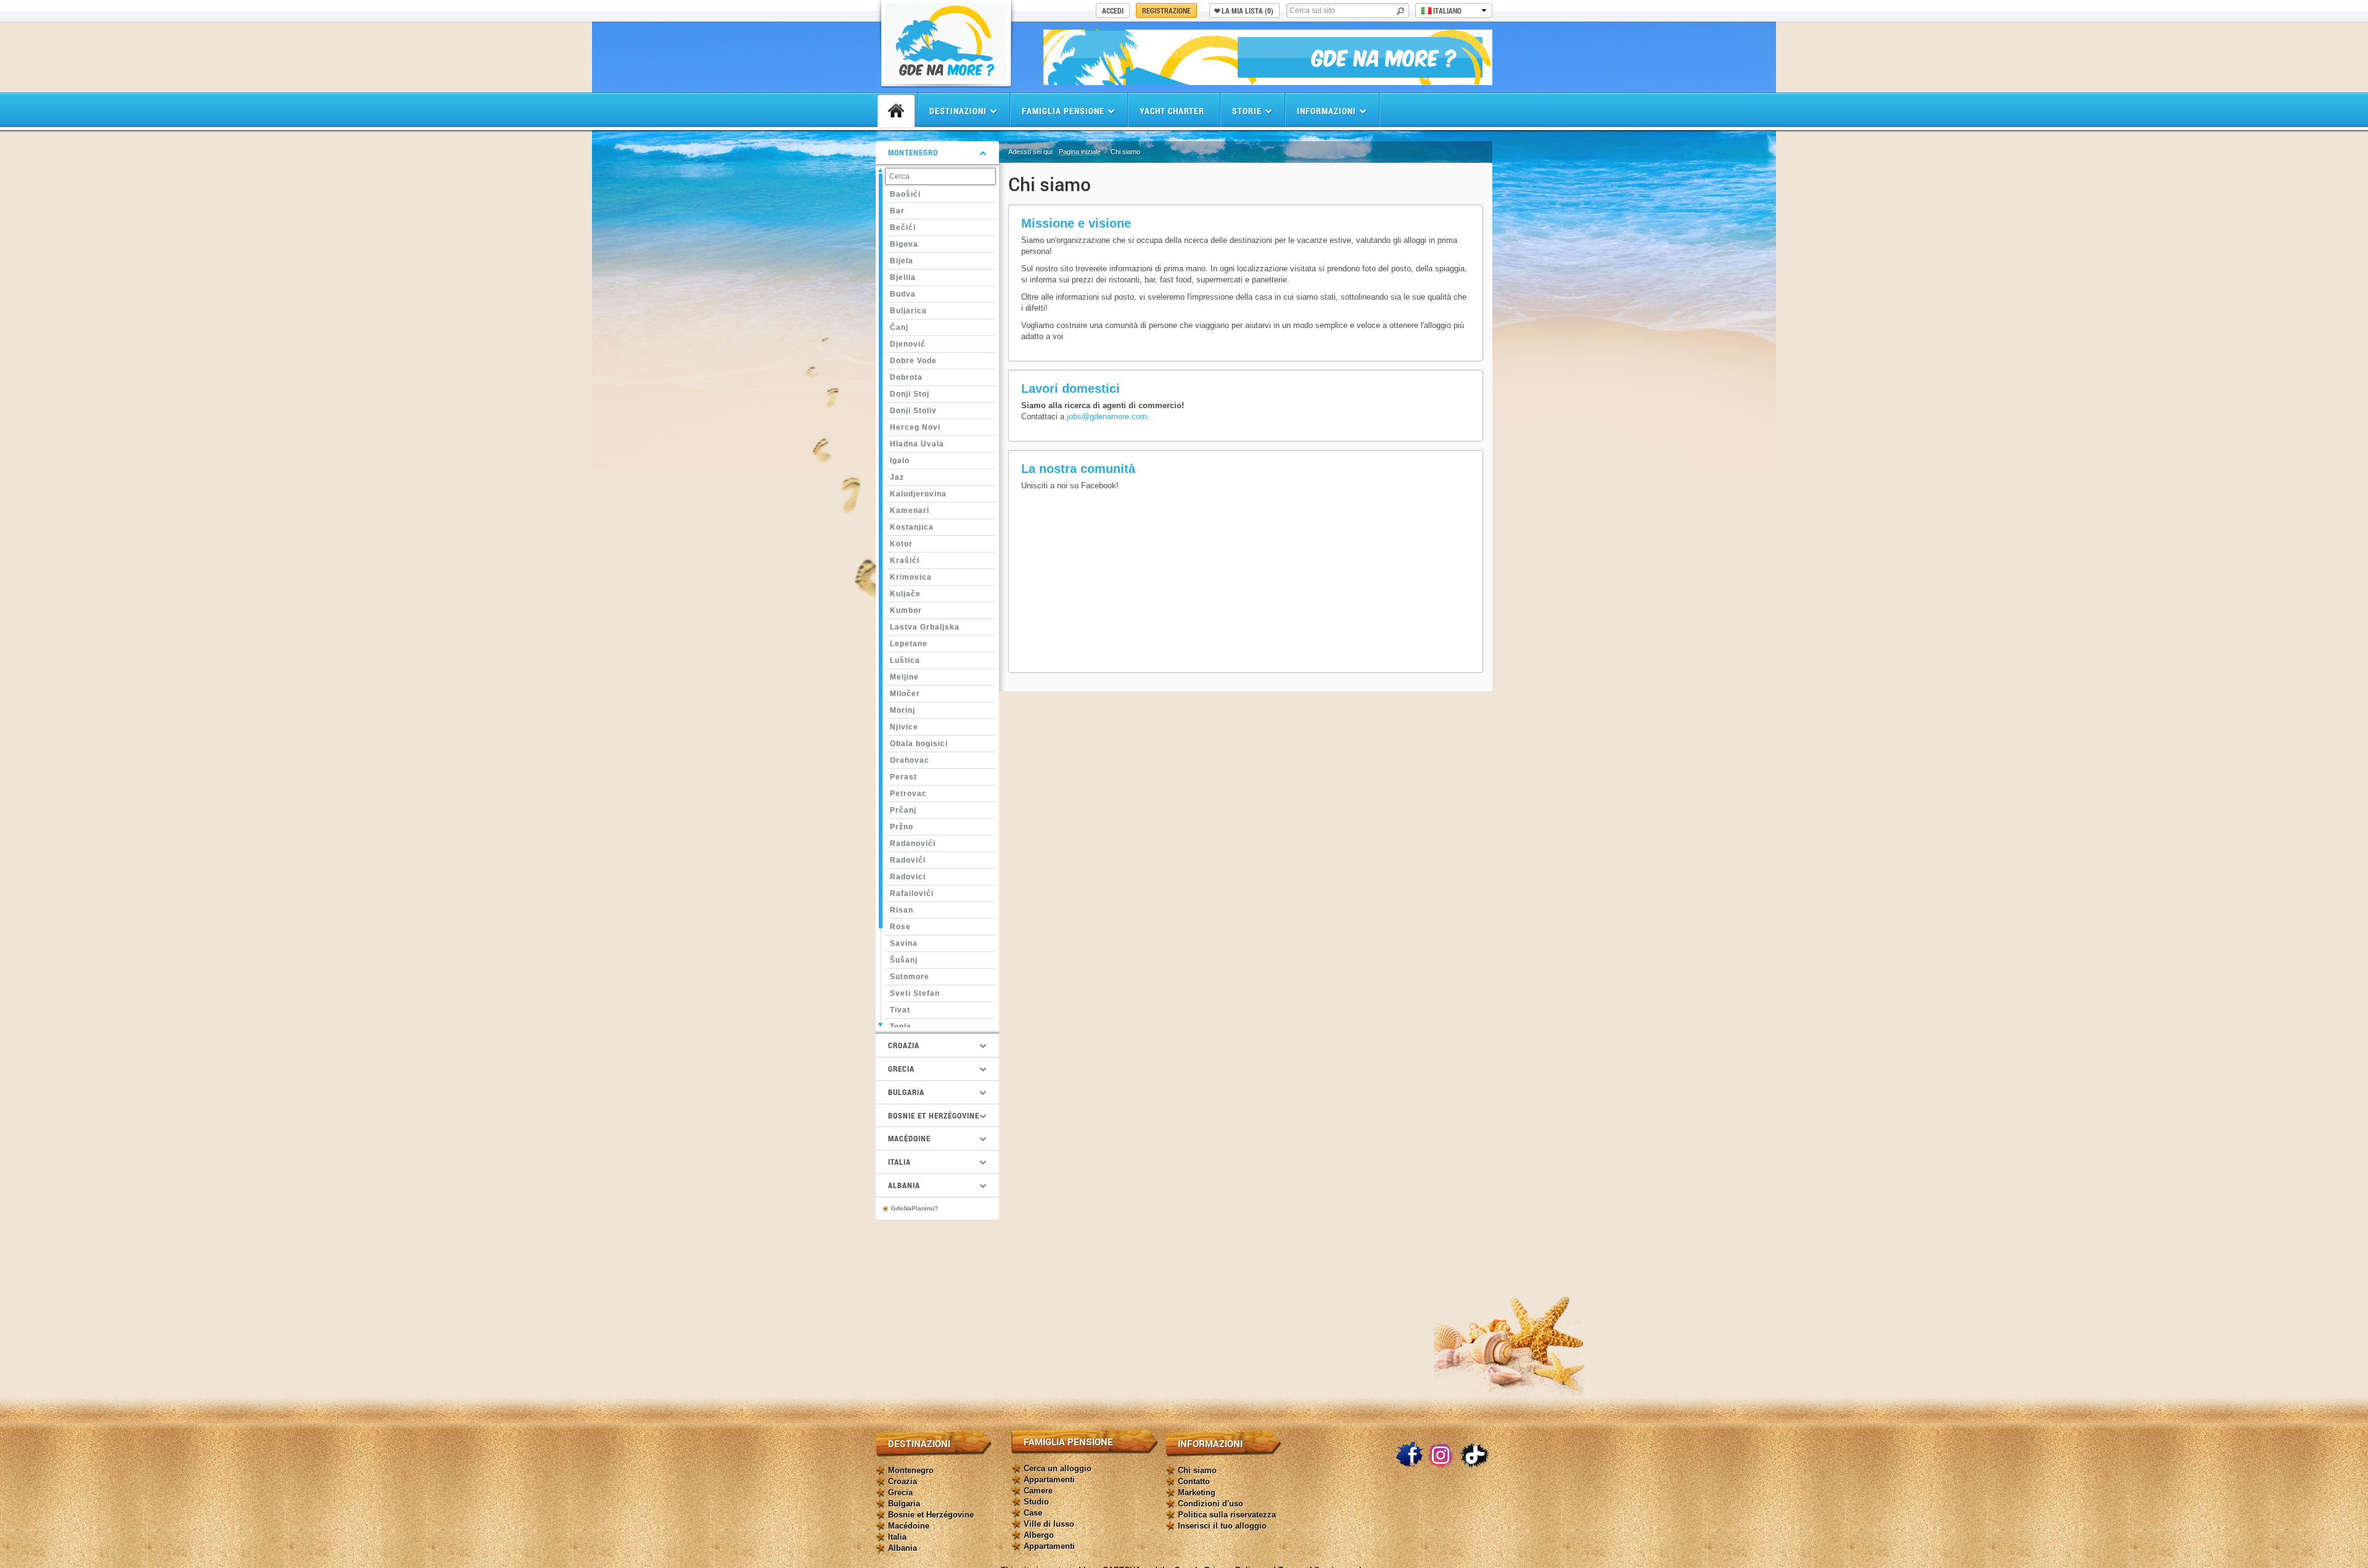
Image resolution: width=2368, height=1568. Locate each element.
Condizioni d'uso (1211, 1504)
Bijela (902, 261)
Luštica (905, 660)
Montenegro (911, 1470)
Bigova (904, 244)
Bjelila (903, 277)
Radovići (908, 860)
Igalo (900, 461)
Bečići (903, 228)
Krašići (905, 560)
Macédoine (909, 1526)
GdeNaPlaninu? (915, 1208)
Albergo (1039, 1535)
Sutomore (910, 977)
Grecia (900, 1492)
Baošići (905, 194)
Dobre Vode (913, 361)
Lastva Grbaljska (925, 627)
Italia (897, 1537)
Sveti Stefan (915, 993)
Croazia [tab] (904, 1045)
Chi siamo (1197, 1470)
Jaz (897, 477)
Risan (902, 910)
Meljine (904, 677)
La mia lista (1248, 10)
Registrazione (1166, 10)
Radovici (908, 877)
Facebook (1409, 1455)
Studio (1036, 1502)
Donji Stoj (910, 394)
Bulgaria (904, 1504)
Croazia (902, 1481)
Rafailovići (912, 893)
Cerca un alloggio (1058, 1468)
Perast (903, 777)
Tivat (900, 1010)
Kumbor (906, 610)
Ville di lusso (1049, 1524)
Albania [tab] (904, 1185)
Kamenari (910, 511)
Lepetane (909, 644)
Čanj (899, 327)
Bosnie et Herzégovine (931, 1515)
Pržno (902, 827)
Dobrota (906, 377)
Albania (902, 1548)
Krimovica (911, 577)
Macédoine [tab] (909, 1138)
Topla (901, 1027)
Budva (903, 294)
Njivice (904, 727)
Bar (897, 211)
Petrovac (908, 794)
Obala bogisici (919, 744)
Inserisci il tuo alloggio (1222, 1526)
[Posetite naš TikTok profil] (1474, 1455)
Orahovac (910, 760)
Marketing (1197, 1492)
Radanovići (913, 844)
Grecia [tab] (901, 1069)
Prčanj (903, 810)
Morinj (902, 710)
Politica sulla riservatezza (1227, 1515)
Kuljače (905, 594)
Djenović (908, 344)
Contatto (1194, 1481)
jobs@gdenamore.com (1107, 417)
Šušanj (904, 960)
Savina (904, 943)
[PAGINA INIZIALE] (896, 111)
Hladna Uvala (917, 444)
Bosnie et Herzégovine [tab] (934, 1115)
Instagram (1442, 1455)
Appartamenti (1049, 1480)
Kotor (901, 544)
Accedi (1113, 10)
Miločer (905, 694)
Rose (900, 927)
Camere (1038, 1491)
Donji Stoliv (913, 411)
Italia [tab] (899, 1162)
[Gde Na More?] (946, 77)
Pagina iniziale (1080, 152)
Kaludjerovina (918, 494)
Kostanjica (912, 527)
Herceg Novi (915, 427)
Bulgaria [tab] (906, 1092)
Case (1033, 1513)
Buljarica (908, 311)
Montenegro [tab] (913, 152)
